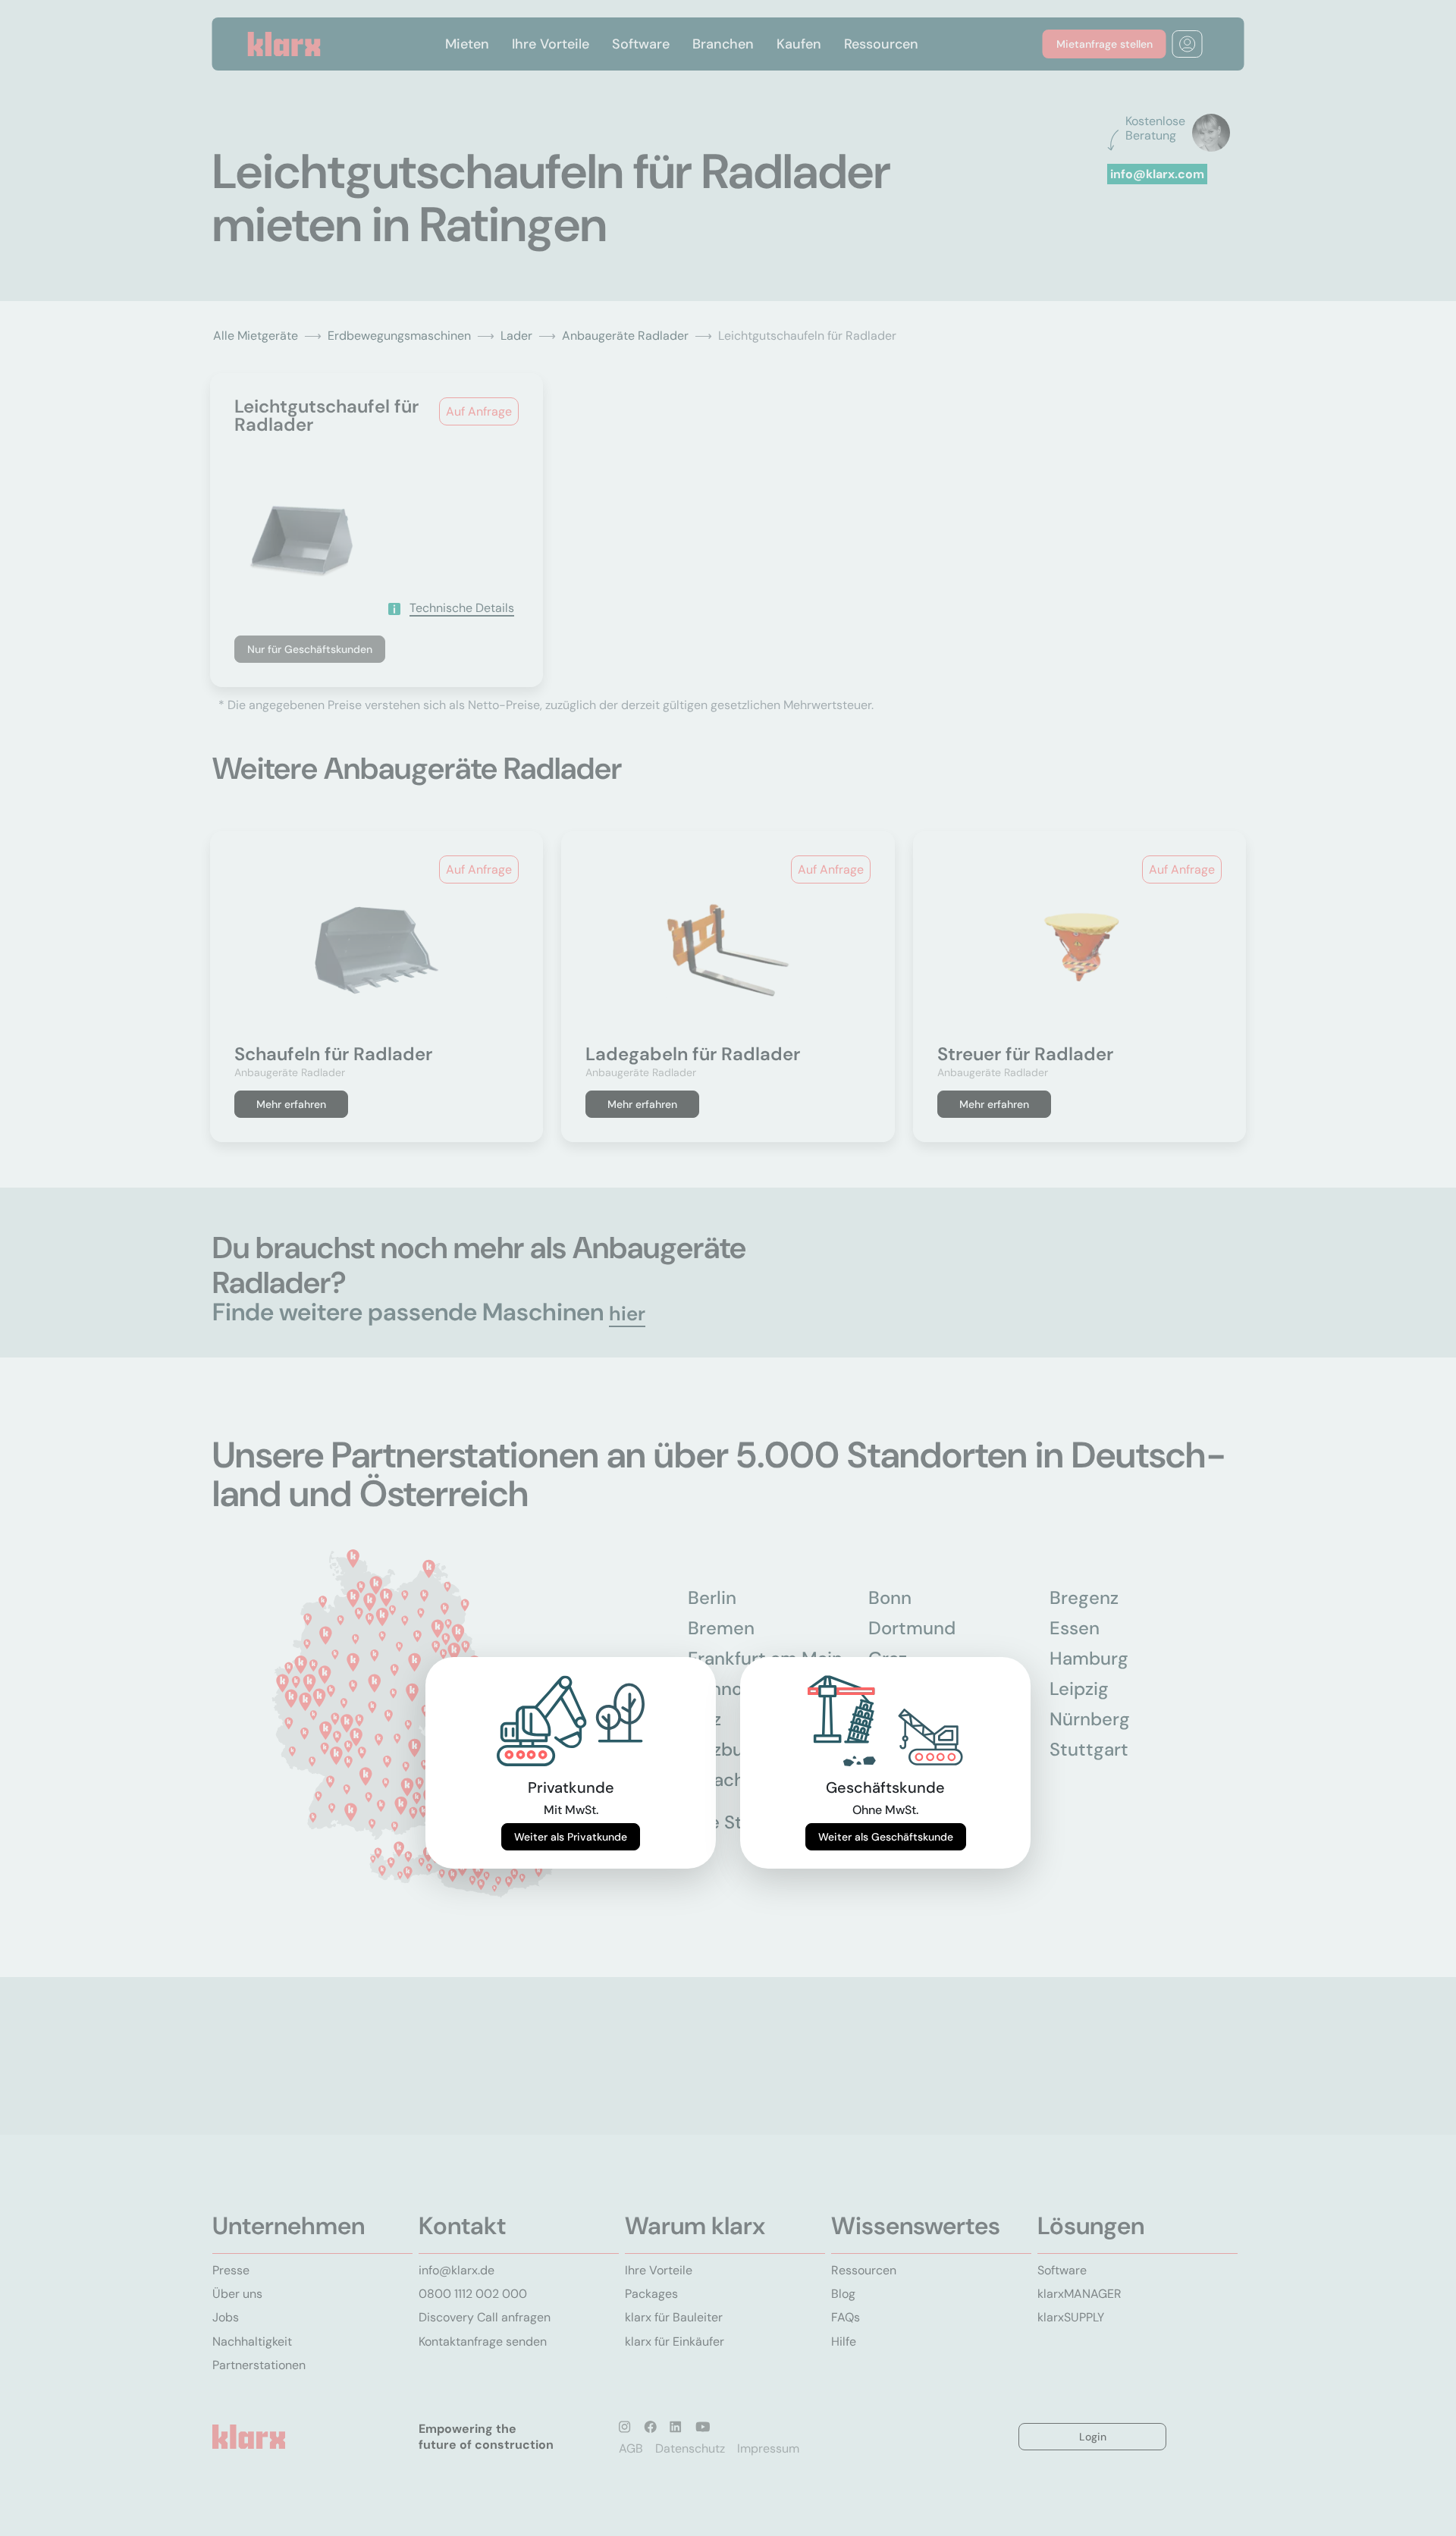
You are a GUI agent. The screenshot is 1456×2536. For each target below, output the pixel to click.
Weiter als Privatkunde (571, 1837)
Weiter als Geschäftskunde (886, 1837)
